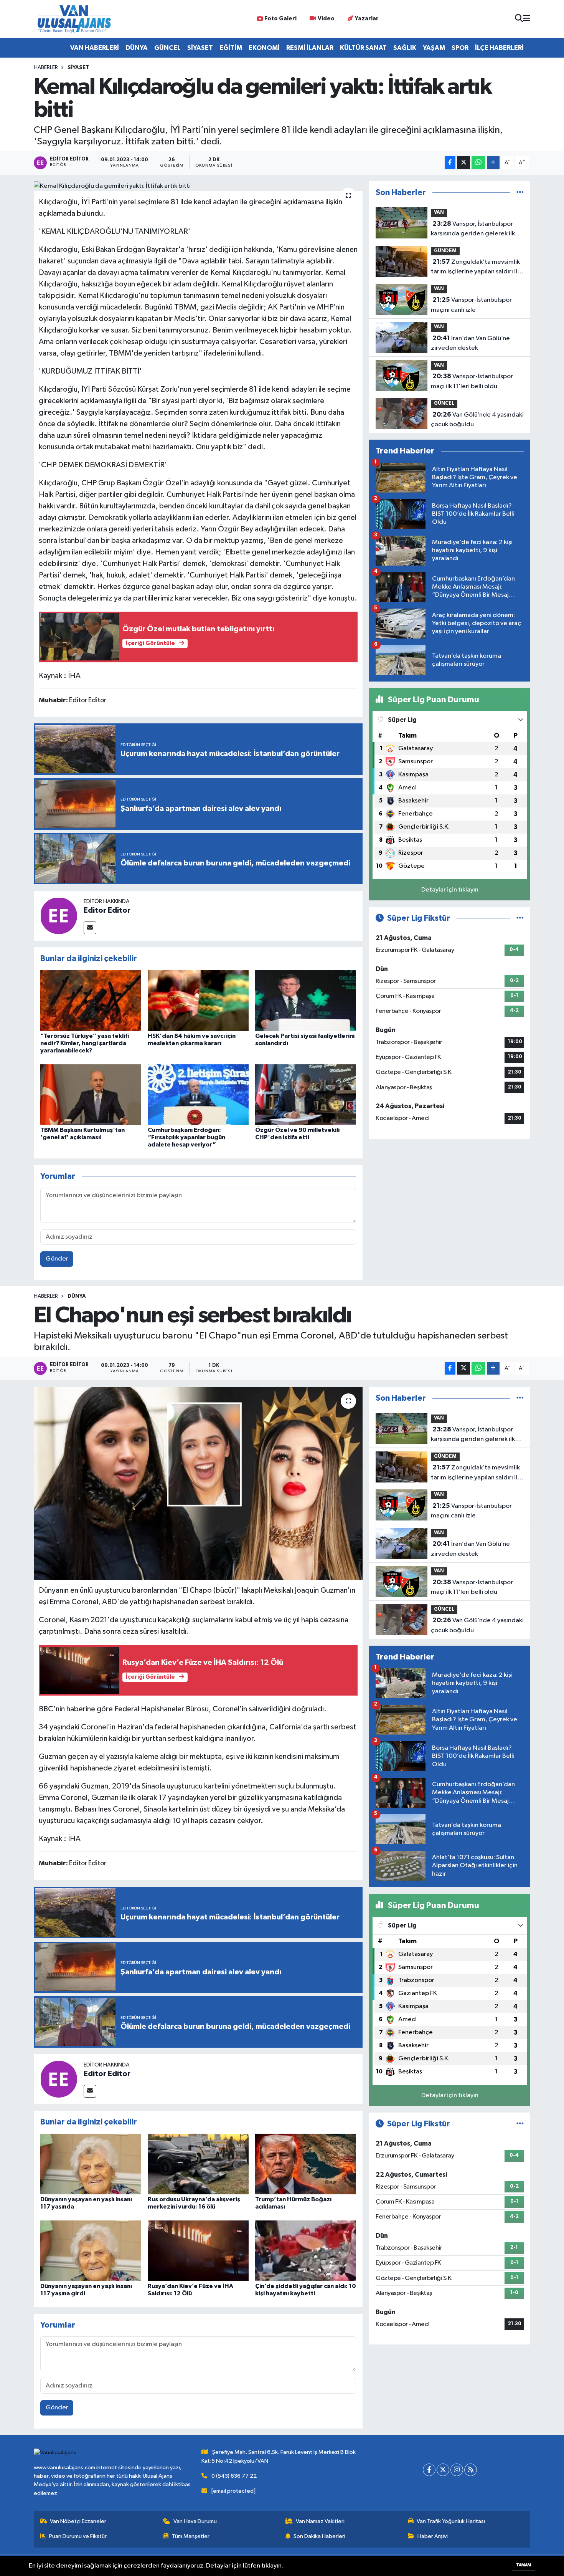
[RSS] (471, 2470)
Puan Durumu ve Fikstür (78, 2536)
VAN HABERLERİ (95, 48)
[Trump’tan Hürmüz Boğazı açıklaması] (306, 2164)
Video (326, 19)
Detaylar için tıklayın (450, 890)
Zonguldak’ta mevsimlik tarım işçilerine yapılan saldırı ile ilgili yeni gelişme (476, 268)
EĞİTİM (231, 48)
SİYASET (200, 48)
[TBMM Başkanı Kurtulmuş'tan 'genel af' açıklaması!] (91, 1094)
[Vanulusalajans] (74, 19)
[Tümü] (520, 193)
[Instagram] (457, 2470)
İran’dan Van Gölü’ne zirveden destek (470, 343)
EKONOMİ (264, 48)
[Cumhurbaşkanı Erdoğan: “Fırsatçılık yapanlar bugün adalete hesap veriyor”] (198, 1094)
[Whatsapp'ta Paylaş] (478, 163)
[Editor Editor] (59, 916)
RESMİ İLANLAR (310, 48)
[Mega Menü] (527, 19)
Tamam (524, 2565)
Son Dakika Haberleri (319, 2536)
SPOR (460, 48)
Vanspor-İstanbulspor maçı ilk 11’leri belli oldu (472, 381)
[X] (443, 2470)
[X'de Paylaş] (463, 163)
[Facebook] (429, 2470)
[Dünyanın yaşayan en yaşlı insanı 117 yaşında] (91, 2164)
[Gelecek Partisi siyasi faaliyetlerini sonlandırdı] (306, 1000)
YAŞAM (434, 48)
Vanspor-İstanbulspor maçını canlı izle (471, 305)
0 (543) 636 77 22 (234, 2476)
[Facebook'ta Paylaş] (450, 163)
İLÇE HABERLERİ (499, 48)
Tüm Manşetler (191, 2536)
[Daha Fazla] (493, 163)
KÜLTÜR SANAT (363, 48)
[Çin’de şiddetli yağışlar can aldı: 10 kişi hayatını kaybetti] (306, 2251)
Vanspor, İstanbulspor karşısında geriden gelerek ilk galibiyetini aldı (473, 230)
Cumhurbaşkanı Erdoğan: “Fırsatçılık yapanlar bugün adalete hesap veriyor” (186, 1137)
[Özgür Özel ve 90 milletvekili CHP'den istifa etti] (306, 1094)
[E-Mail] (90, 928)
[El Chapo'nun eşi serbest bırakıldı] (198, 1483)
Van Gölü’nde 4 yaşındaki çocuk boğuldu (477, 420)
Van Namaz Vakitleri (320, 2521)
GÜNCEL (167, 48)
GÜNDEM (445, 251)
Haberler (46, 68)
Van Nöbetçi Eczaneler (78, 2521)
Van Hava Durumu (195, 2521)
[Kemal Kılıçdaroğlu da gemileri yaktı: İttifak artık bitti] (198, 186)
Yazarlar (367, 19)
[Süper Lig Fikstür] (520, 918)
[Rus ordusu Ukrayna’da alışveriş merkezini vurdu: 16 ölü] (198, 2164)
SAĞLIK (405, 48)
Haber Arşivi (433, 2536)
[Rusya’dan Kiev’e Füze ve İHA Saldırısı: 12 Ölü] (198, 2251)
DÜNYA (137, 48)
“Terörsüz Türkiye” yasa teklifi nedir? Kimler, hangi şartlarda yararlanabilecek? (85, 1043)
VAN (439, 213)
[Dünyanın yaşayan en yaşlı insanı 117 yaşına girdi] (91, 2251)
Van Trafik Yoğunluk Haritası (451, 2521)
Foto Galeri (280, 19)
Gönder (57, 1259)
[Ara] (519, 19)
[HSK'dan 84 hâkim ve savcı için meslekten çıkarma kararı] (198, 1000)
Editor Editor (107, 910)
